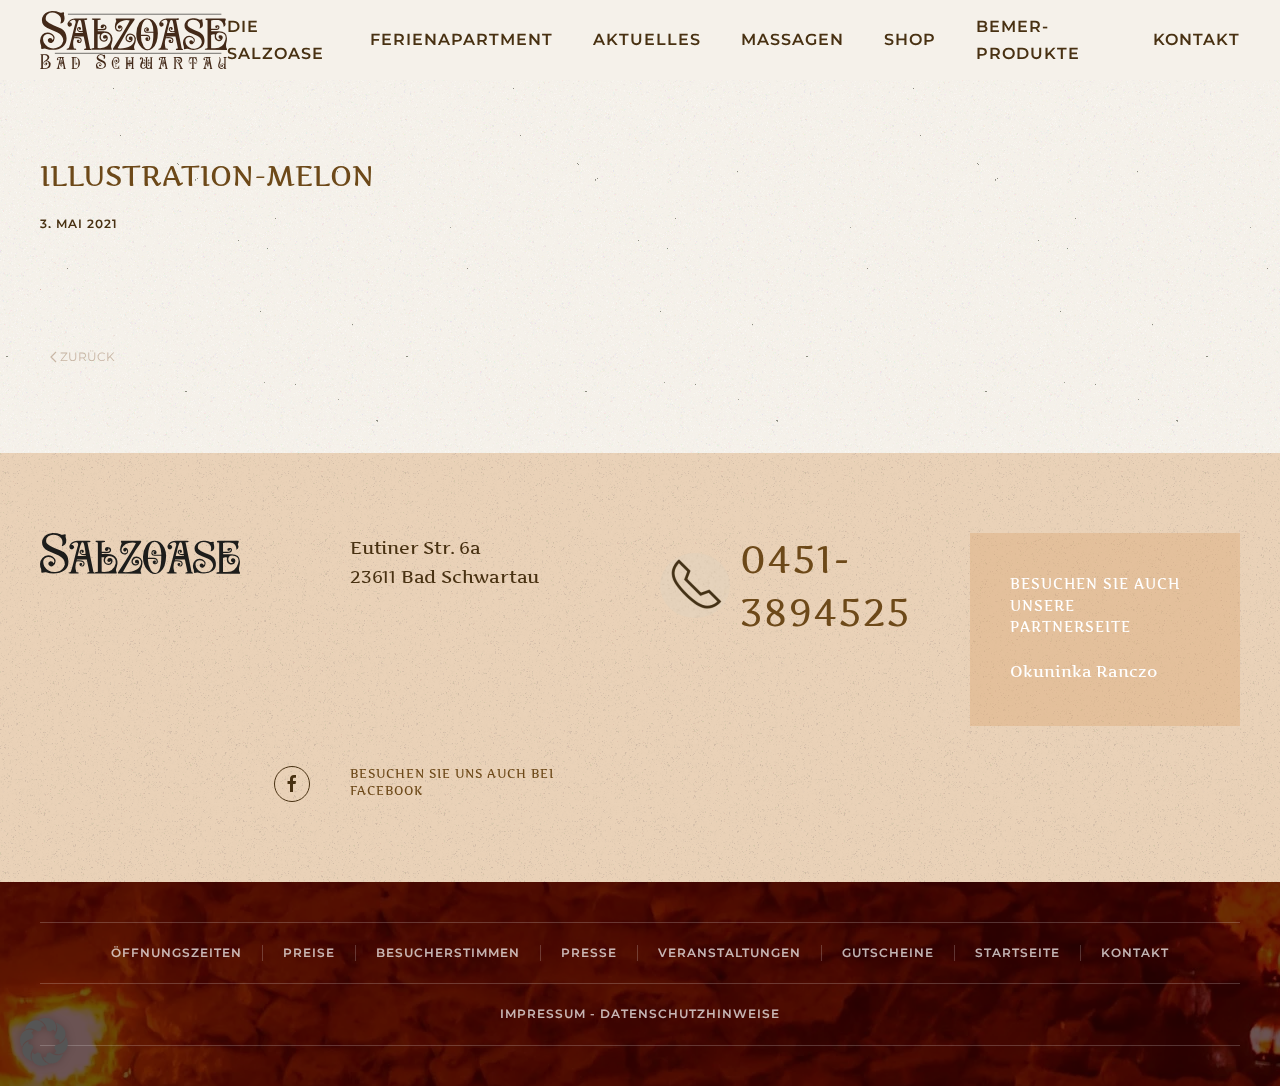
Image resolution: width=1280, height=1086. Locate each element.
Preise (309, 952)
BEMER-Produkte (1028, 40)
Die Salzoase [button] (275, 40)
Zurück (87, 356)
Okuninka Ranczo (1083, 671)
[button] (44, 1042)
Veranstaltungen (729, 952)
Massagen (792, 39)
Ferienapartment (461, 39)
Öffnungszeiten (176, 952)
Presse (589, 952)
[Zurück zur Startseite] (133, 40)
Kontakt (1196, 39)
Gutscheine (888, 952)
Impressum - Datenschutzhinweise (640, 1013)
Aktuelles (647, 39)
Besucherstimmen (448, 952)
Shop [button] (910, 39)
